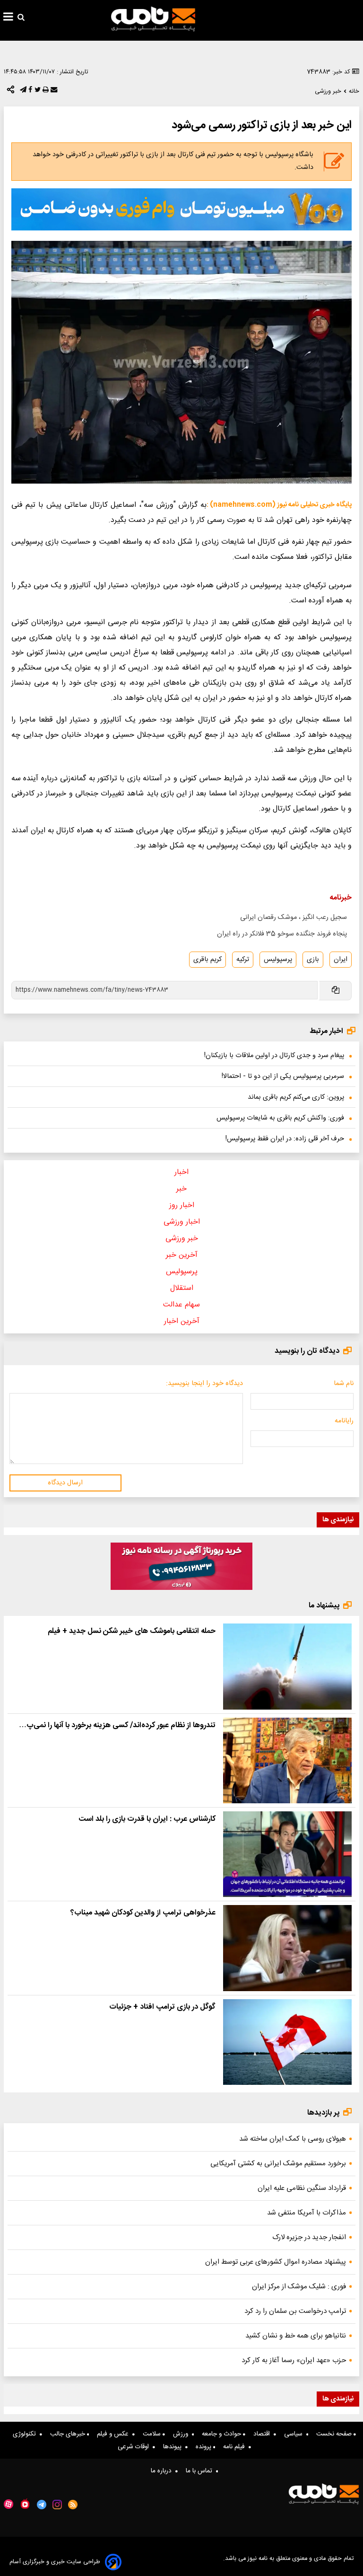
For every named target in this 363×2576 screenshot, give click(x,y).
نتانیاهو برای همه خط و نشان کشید (296, 2336)
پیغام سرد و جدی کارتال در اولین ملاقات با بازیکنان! (274, 1056)
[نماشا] (25, 2504)
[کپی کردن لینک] (335, 991)
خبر (181, 1189)
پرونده (204, 2447)
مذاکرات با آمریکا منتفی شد (307, 2213)
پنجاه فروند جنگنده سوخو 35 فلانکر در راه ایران (282, 934)
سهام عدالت (181, 1305)
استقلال (182, 1288)
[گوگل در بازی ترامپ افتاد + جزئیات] (287, 2042)
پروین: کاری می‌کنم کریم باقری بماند (296, 1097)
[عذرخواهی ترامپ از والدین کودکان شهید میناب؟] (287, 1948)
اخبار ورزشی (182, 1222)
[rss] (73, 2505)
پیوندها (174, 2447)
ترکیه (243, 960)
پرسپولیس (278, 960)
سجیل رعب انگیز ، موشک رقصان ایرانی (294, 917)
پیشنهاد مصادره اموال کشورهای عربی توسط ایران (276, 2262)
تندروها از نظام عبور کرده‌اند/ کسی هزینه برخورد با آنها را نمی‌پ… (117, 1725)
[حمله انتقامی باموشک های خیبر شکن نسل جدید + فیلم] (287, 1666)
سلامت (153, 2434)
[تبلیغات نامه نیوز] (181, 209)
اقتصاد (264, 2434)
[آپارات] (9, 2504)
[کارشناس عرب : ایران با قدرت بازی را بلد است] (287, 1854)
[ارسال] (53, 92)
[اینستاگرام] (57, 2505)
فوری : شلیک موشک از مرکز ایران (299, 2287)
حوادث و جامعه (222, 2434)
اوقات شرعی (135, 2447)
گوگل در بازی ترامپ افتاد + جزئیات (162, 2007)
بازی (313, 960)
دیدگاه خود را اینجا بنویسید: (204, 1384)
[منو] (8, 18)
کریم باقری (207, 960)
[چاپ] (45, 92)
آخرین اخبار (182, 1321)
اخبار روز (182, 1205)
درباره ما (163, 2471)
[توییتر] (37, 92)
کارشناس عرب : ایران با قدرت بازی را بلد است (147, 1819)
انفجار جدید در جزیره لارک (309, 2237)
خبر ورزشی (182, 1239)
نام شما (344, 1384)
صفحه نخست (335, 2434)
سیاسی (295, 2434)
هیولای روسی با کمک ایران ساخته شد (293, 2139)
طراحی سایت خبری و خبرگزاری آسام (55, 2562)
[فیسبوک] (29, 92)
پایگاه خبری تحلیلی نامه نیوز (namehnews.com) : (279, 505)
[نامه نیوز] (153, 19)
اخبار (181, 1172)
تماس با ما (201, 2471)
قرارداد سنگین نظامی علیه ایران (302, 2188)
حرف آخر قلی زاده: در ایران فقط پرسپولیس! (285, 1139)
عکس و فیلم (115, 2434)
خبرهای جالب (69, 2434)
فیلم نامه (236, 2447)
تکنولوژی (26, 2434)
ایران (341, 960)
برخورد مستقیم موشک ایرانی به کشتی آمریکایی (278, 2164)
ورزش (182, 2434)
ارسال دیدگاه (65, 1483)
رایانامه (344, 1421)
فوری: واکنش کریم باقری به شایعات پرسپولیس (280, 1118)
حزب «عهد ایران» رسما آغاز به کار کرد (294, 2360)
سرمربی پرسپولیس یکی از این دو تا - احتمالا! (283, 1076)
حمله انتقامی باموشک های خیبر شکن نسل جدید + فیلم (132, 1631)
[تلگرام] (22, 92)
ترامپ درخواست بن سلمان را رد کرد (295, 2311)
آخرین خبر (182, 1255)
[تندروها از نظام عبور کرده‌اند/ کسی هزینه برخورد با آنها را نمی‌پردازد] (287, 1760)
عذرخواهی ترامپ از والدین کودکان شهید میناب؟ (143, 1913)
